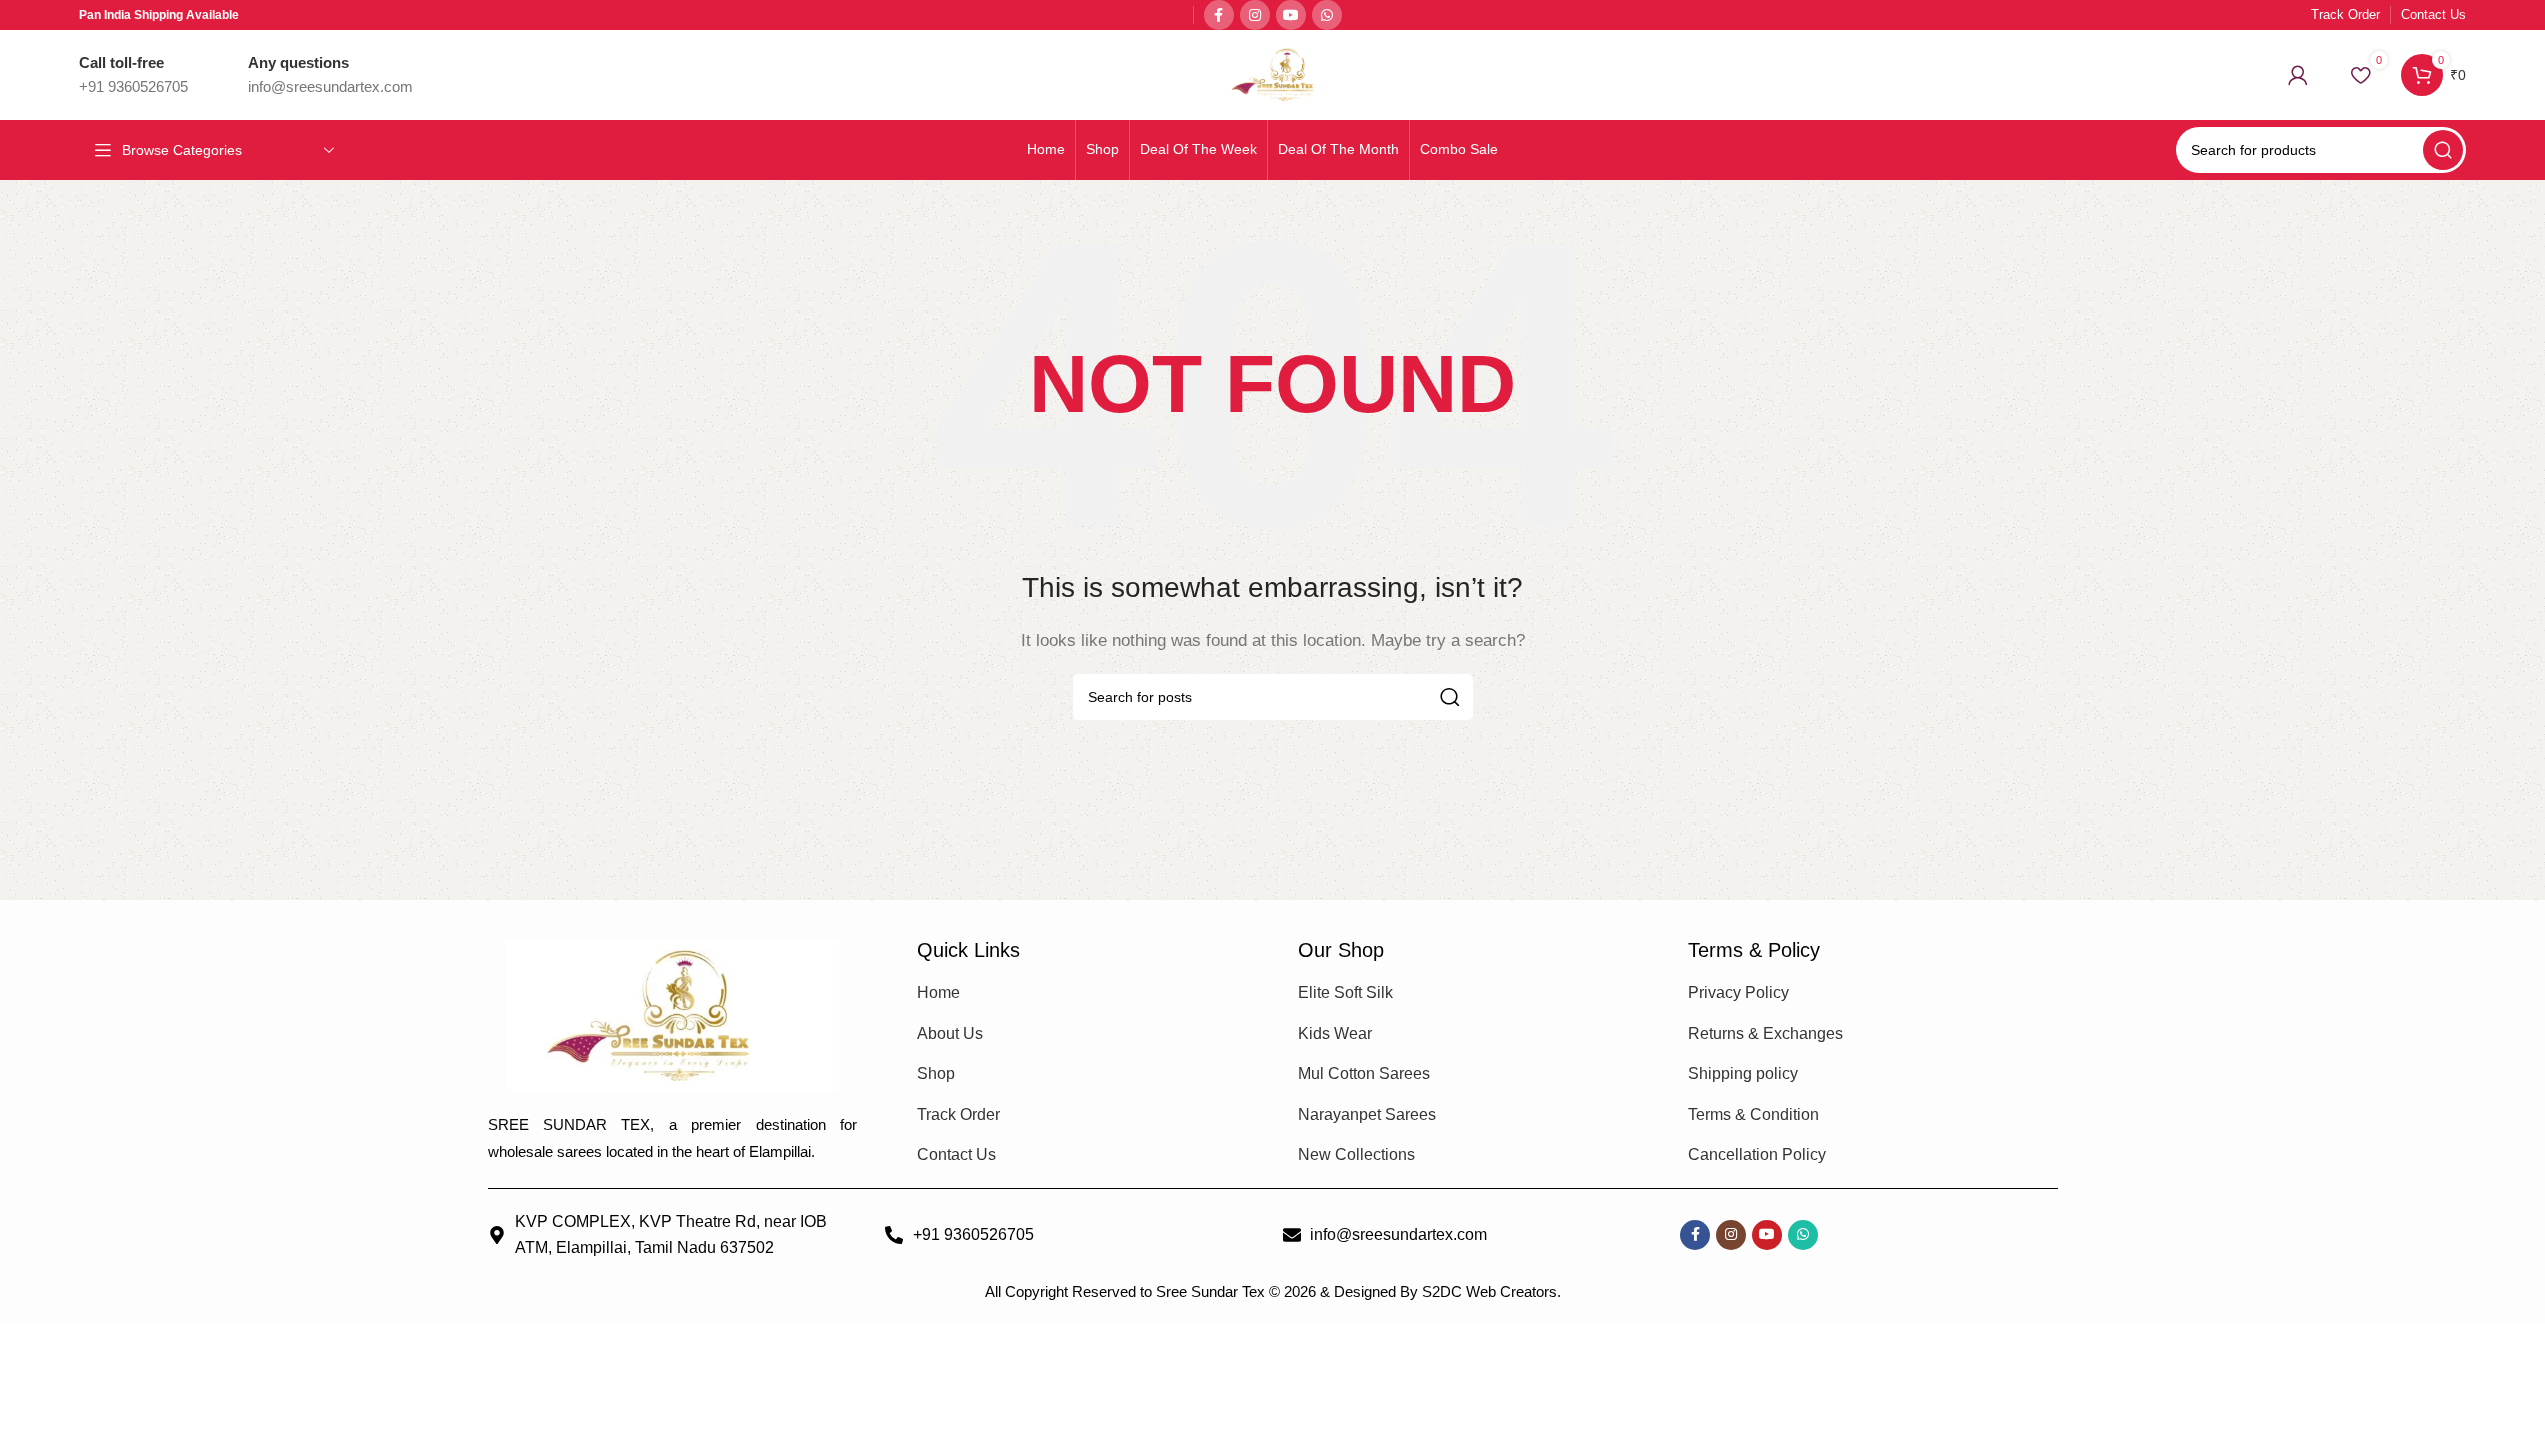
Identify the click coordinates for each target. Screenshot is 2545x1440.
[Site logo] (1272, 73)
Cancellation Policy (1757, 1154)
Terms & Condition (1753, 1114)
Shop (936, 1073)
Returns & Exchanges (1765, 1033)
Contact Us (956, 1154)
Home (938, 992)
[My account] (2298, 75)
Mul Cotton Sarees (1364, 1073)
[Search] (2443, 150)
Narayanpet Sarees (1367, 1114)
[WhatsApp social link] (1327, 15)
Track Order (958, 1114)
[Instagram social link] (1255, 15)
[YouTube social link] (1291, 15)
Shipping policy (1743, 1073)
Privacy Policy (1738, 992)
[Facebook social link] (1219, 15)
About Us (950, 1033)
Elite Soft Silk (1345, 992)
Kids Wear (1335, 1033)
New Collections (1356, 1154)
